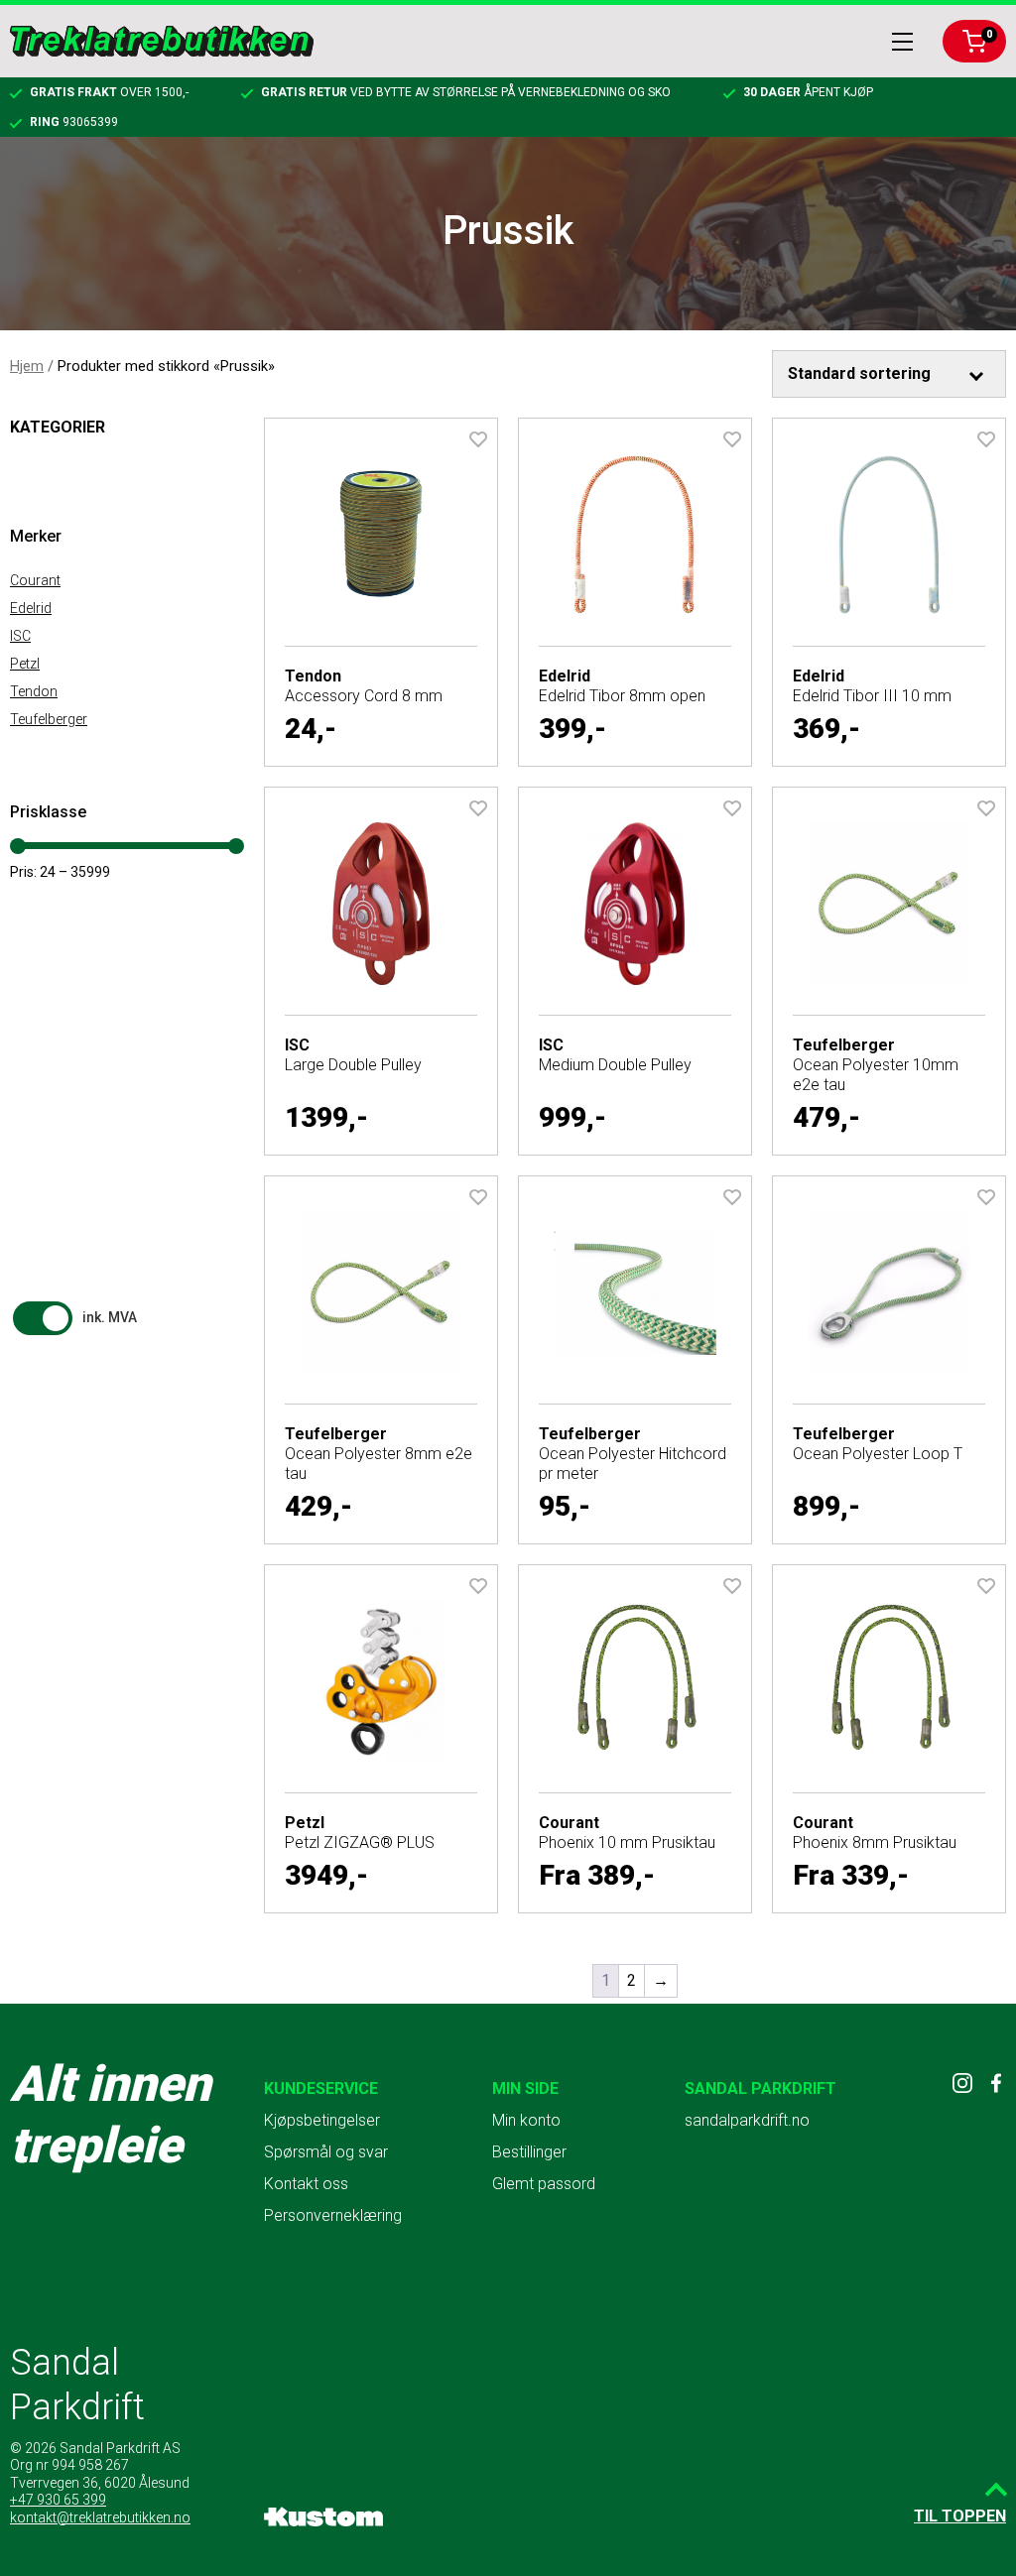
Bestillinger (529, 2152)
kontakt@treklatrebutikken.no (100, 2517)
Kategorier (58, 427)
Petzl (25, 664)
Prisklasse (48, 812)
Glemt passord (544, 2184)
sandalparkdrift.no (747, 2120)
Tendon (34, 691)
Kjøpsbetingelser (322, 2120)
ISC (20, 636)
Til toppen (960, 2516)
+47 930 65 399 (58, 2500)
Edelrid (31, 608)
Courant (35, 580)
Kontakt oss (306, 2184)
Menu (902, 42)
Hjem (27, 366)
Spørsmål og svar (326, 2152)
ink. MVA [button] (110, 1317)
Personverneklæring (333, 2215)
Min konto (526, 2120)
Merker (36, 536)
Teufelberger (49, 719)
